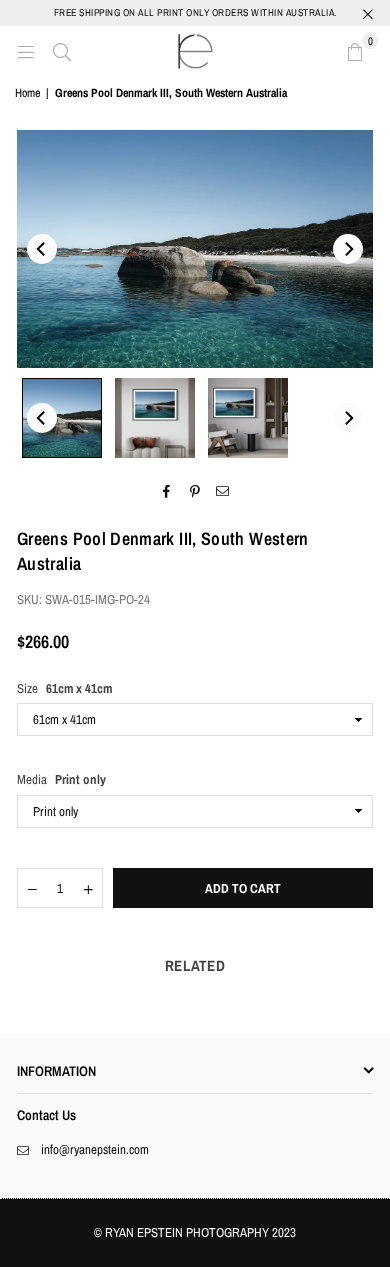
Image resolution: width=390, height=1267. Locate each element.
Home (27, 93)
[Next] (348, 249)
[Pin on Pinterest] (195, 492)
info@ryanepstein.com (95, 1149)
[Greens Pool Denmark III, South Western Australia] (62, 418)
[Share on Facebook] (167, 492)
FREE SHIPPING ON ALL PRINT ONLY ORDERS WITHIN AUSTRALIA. (195, 12)
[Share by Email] (223, 492)
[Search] (62, 50)
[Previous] (42, 249)
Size (64, 688)
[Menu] (26, 50)
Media (61, 779)
